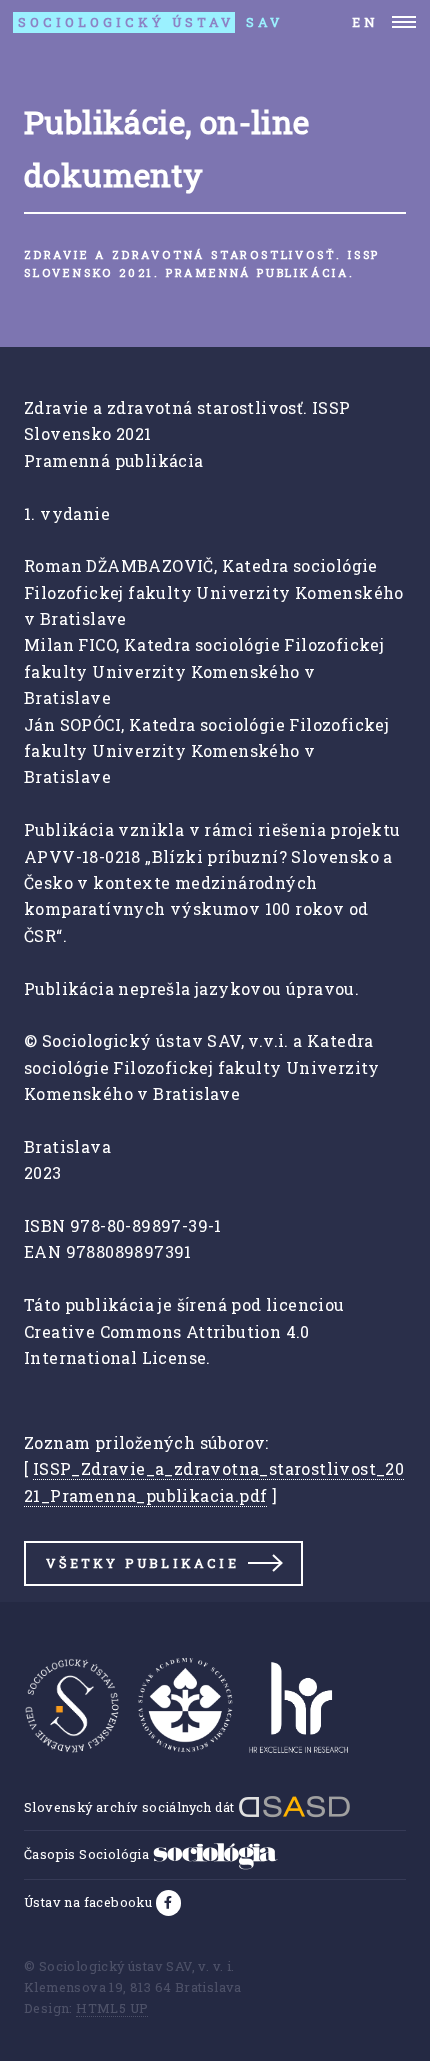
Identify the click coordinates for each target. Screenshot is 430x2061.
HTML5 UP (112, 2008)
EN (365, 22)
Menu (404, 22)
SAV (151, 22)
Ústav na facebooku (90, 1902)
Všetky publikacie (142, 1563)
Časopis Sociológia (88, 1854)
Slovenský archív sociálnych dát (131, 1807)
